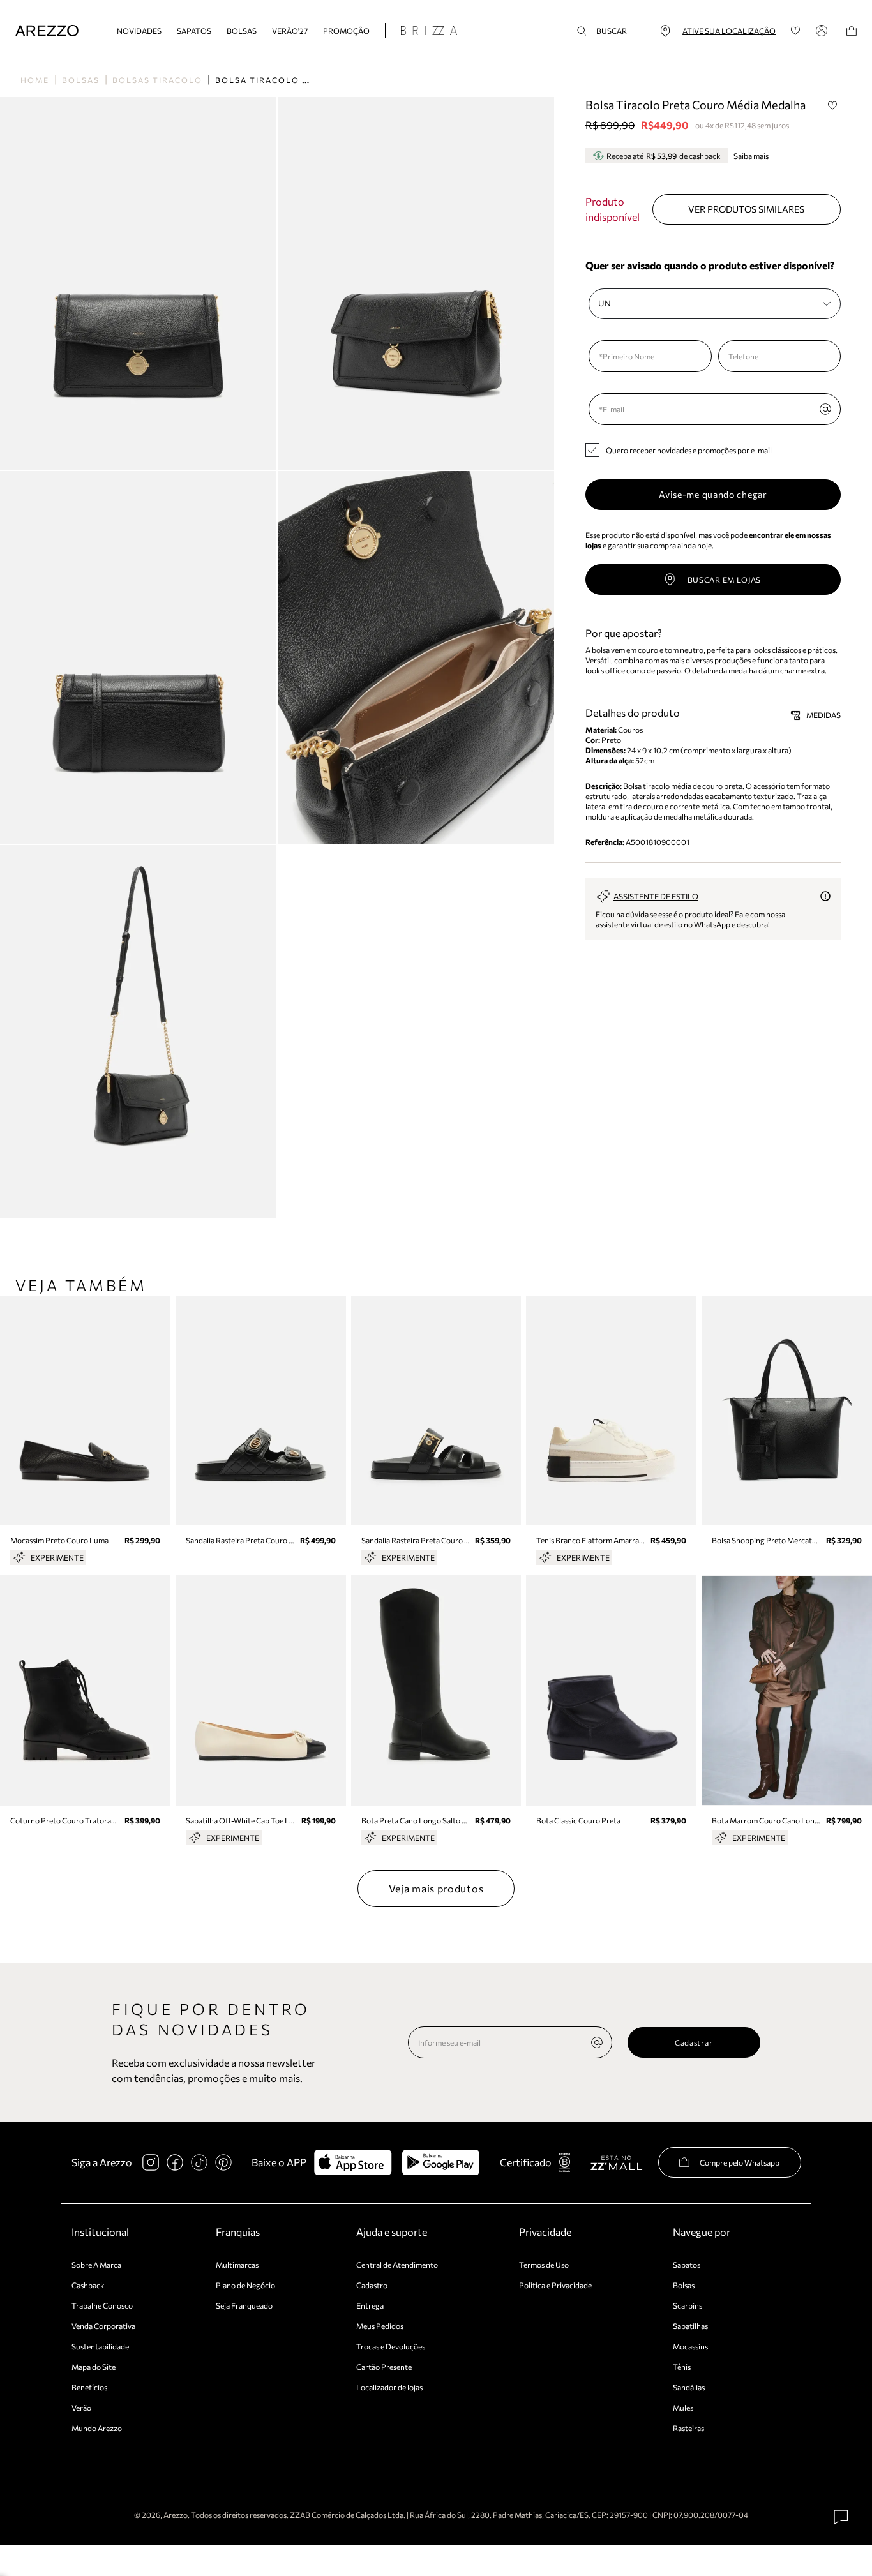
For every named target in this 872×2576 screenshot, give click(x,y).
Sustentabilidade (100, 2346)
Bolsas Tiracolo (157, 80)
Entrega (370, 2305)
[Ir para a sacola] (852, 31)
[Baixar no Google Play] (441, 2162)
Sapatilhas (690, 2326)
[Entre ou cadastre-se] (823, 31)
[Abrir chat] (841, 2517)
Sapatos (194, 31)
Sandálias (689, 2387)
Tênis (682, 2367)
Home (35, 80)
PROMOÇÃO (346, 31)
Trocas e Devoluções (391, 2346)
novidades (139, 31)
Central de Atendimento (397, 2265)
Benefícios (89, 2387)
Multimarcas (237, 2265)
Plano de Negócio (245, 2285)
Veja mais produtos (436, 1888)
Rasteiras (688, 2428)
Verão (81, 2408)
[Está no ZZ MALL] (616, 2162)
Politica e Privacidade (555, 2285)
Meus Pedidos (380, 2326)
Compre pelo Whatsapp (740, 2162)
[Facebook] (175, 2162)
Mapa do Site (94, 2367)
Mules (683, 2408)
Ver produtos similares (746, 209)
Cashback (88, 2285)
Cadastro (372, 2285)
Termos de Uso (544, 2265)
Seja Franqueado (244, 2305)
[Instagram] (151, 2162)
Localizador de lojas (389, 2387)
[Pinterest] (223, 2162)
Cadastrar (694, 2042)
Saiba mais (751, 156)
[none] (597, 2042)
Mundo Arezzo (97, 2428)
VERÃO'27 (290, 31)
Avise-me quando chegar (713, 494)
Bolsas (242, 31)
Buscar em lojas (725, 580)
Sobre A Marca (96, 2265)
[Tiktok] (199, 2162)
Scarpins (688, 2305)
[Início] (47, 31)
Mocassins (690, 2346)
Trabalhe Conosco (102, 2305)
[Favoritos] (796, 31)
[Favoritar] (832, 105)
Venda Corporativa (103, 2326)
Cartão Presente (384, 2367)
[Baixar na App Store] (353, 2162)
